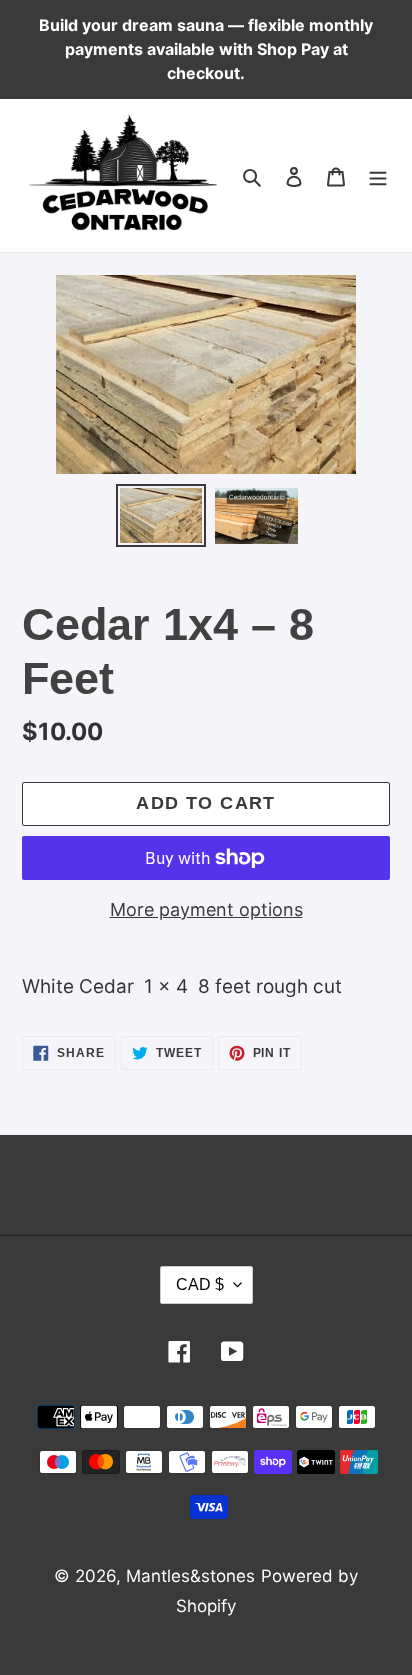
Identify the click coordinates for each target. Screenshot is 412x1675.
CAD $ (200, 1284)
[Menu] (378, 176)
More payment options (206, 909)
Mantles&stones (190, 1576)
